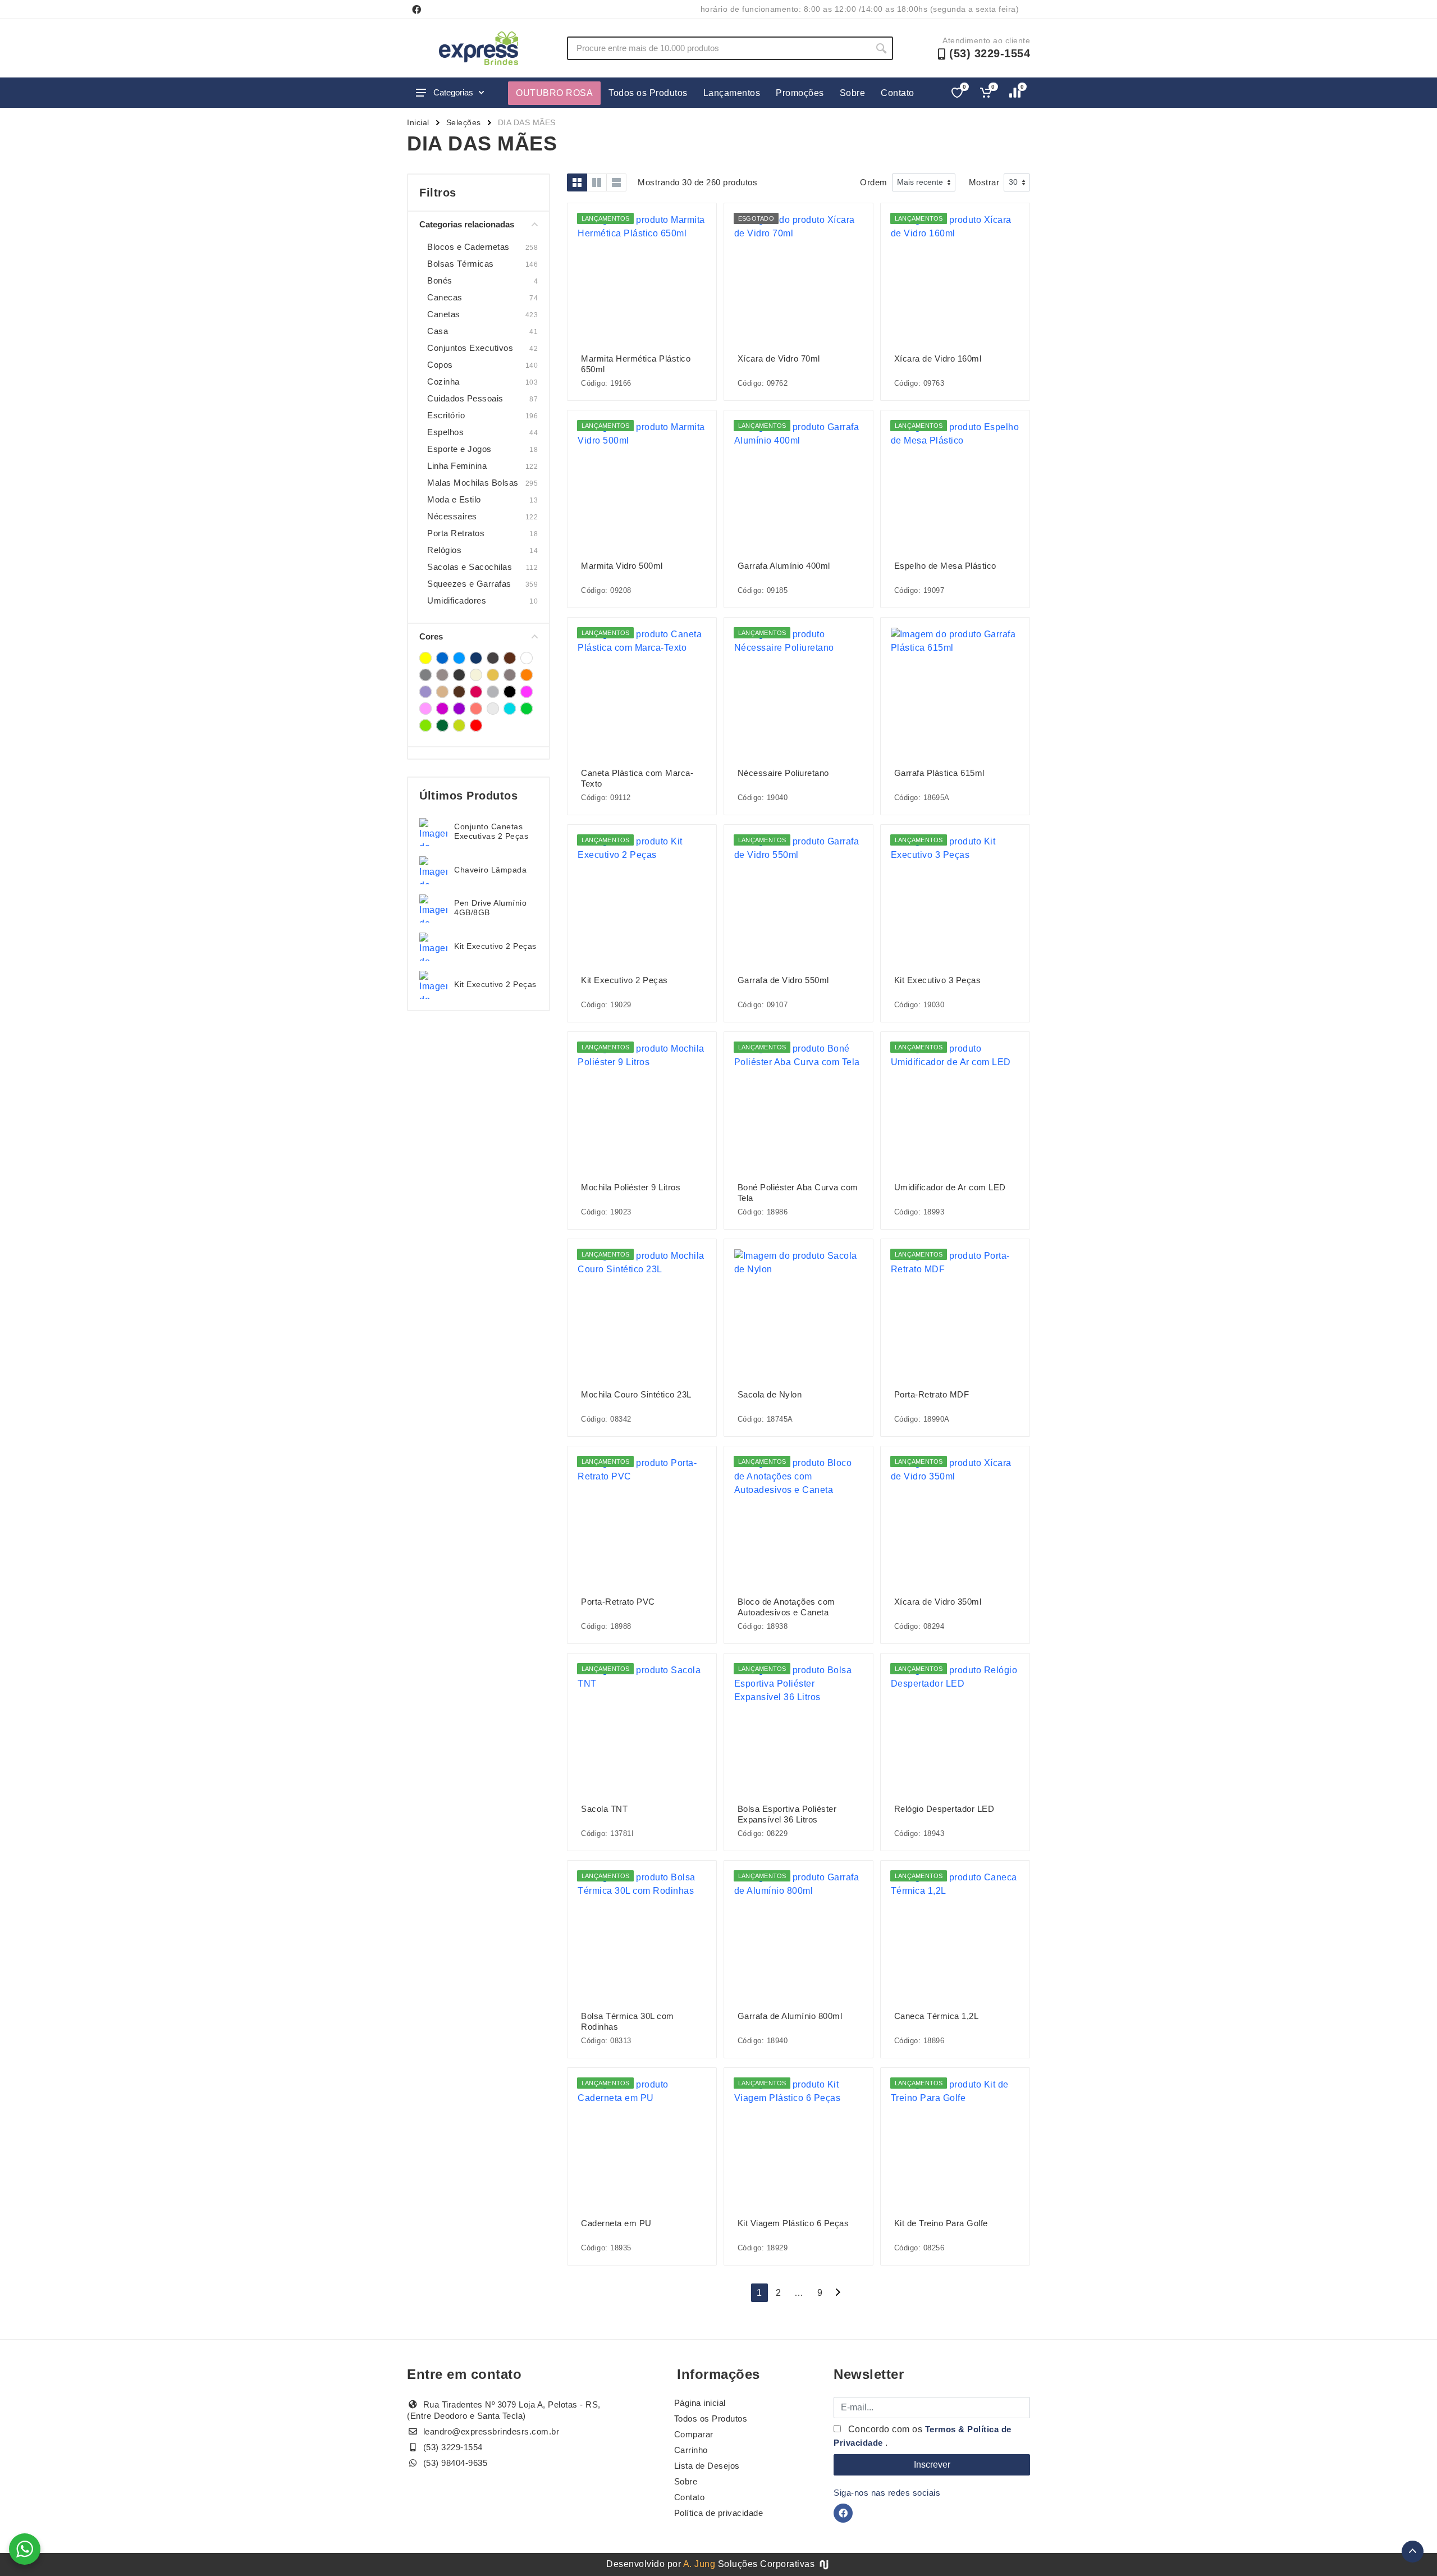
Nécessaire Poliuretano (783, 773)
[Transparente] (493, 709)
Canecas (445, 297)
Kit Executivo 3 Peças (938, 980)
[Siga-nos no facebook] (417, 10)
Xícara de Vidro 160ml (938, 358)
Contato (898, 93)
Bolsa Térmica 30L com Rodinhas (628, 2021)
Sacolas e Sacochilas (470, 567)
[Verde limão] (459, 725)
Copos (440, 365)
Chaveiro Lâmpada (490, 870)
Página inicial (700, 2403)
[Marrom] (459, 692)
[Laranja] (527, 675)
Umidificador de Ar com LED (950, 1187)
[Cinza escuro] (459, 675)
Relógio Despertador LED (944, 1809)
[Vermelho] (476, 725)
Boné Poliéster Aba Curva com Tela (798, 1193)
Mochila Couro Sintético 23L (636, 1394)
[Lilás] (425, 692)
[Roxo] (459, 709)
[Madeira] (442, 692)
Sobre (853, 93)
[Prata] (493, 692)
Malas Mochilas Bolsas (473, 483)
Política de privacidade (719, 2513)
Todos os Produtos (648, 93)
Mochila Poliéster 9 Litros (631, 1187)
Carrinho (691, 2450)
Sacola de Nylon (770, 1394)
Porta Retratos (456, 533)
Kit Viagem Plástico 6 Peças (793, 2223)
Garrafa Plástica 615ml (939, 773)
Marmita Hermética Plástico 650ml (636, 364)
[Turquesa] (510, 709)
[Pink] (476, 692)
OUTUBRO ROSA (554, 93)
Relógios (444, 550)
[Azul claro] (459, 658)
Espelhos (445, 432)
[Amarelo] (425, 658)
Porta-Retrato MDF (932, 1394)
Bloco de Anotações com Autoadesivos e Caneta (786, 1607)
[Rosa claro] (425, 709)
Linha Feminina (457, 466)
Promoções (800, 93)
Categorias (453, 92)
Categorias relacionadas (467, 224)
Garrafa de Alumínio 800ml (790, 2016)
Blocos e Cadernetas (468, 247)
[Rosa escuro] (442, 709)
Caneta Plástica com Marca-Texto (637, 778)
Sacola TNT (604, 1809)
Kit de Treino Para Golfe (941, 2223)
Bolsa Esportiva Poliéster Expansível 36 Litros (787, 1814)
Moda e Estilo (454, 499)
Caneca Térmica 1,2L (937, 2016)
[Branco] (527, 658)
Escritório (446, 415)
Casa (438, 331)
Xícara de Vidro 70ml (779, 358)
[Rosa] (527, 692)
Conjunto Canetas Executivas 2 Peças (491, 831)
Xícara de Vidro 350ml (938, 1602)
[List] (616, 182)
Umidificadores (457, 600)
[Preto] (510, 692)
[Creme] (476, 675)
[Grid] (577, 182)
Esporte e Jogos (459, 449)
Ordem (874, 182)
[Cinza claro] (442, 675)
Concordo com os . (923, 2436)
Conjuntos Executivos (470, 348)
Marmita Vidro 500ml (622, 566)
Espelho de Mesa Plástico (945, 566)
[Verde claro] (425, 725)
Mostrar (984, 182)
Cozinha (443, 382)
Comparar (694, 2434)
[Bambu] (493, 658)
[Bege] (510, 658)
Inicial (418, 122)
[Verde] (527, 709)
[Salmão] (476, 709)
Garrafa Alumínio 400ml (784, 566)
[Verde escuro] (442, 725)
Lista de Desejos (707, 2466)
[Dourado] (493, 675)
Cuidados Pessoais (465, 398)
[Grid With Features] (597, 182)
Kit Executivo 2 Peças (495, 946)
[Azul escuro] (476, 658)
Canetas (444, 314)
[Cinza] (425, 675)
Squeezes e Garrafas (469, 584)
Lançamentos (732, 93)
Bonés (440, 280)
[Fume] (510, 675)
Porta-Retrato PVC (618, 1602)
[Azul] (442, 658)
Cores (431, 636)
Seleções (464, 122)
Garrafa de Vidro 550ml (783, 980)
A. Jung (699, 2564)
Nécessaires (452, 516)
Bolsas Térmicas (461, 264)
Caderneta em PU (616, 2223)
